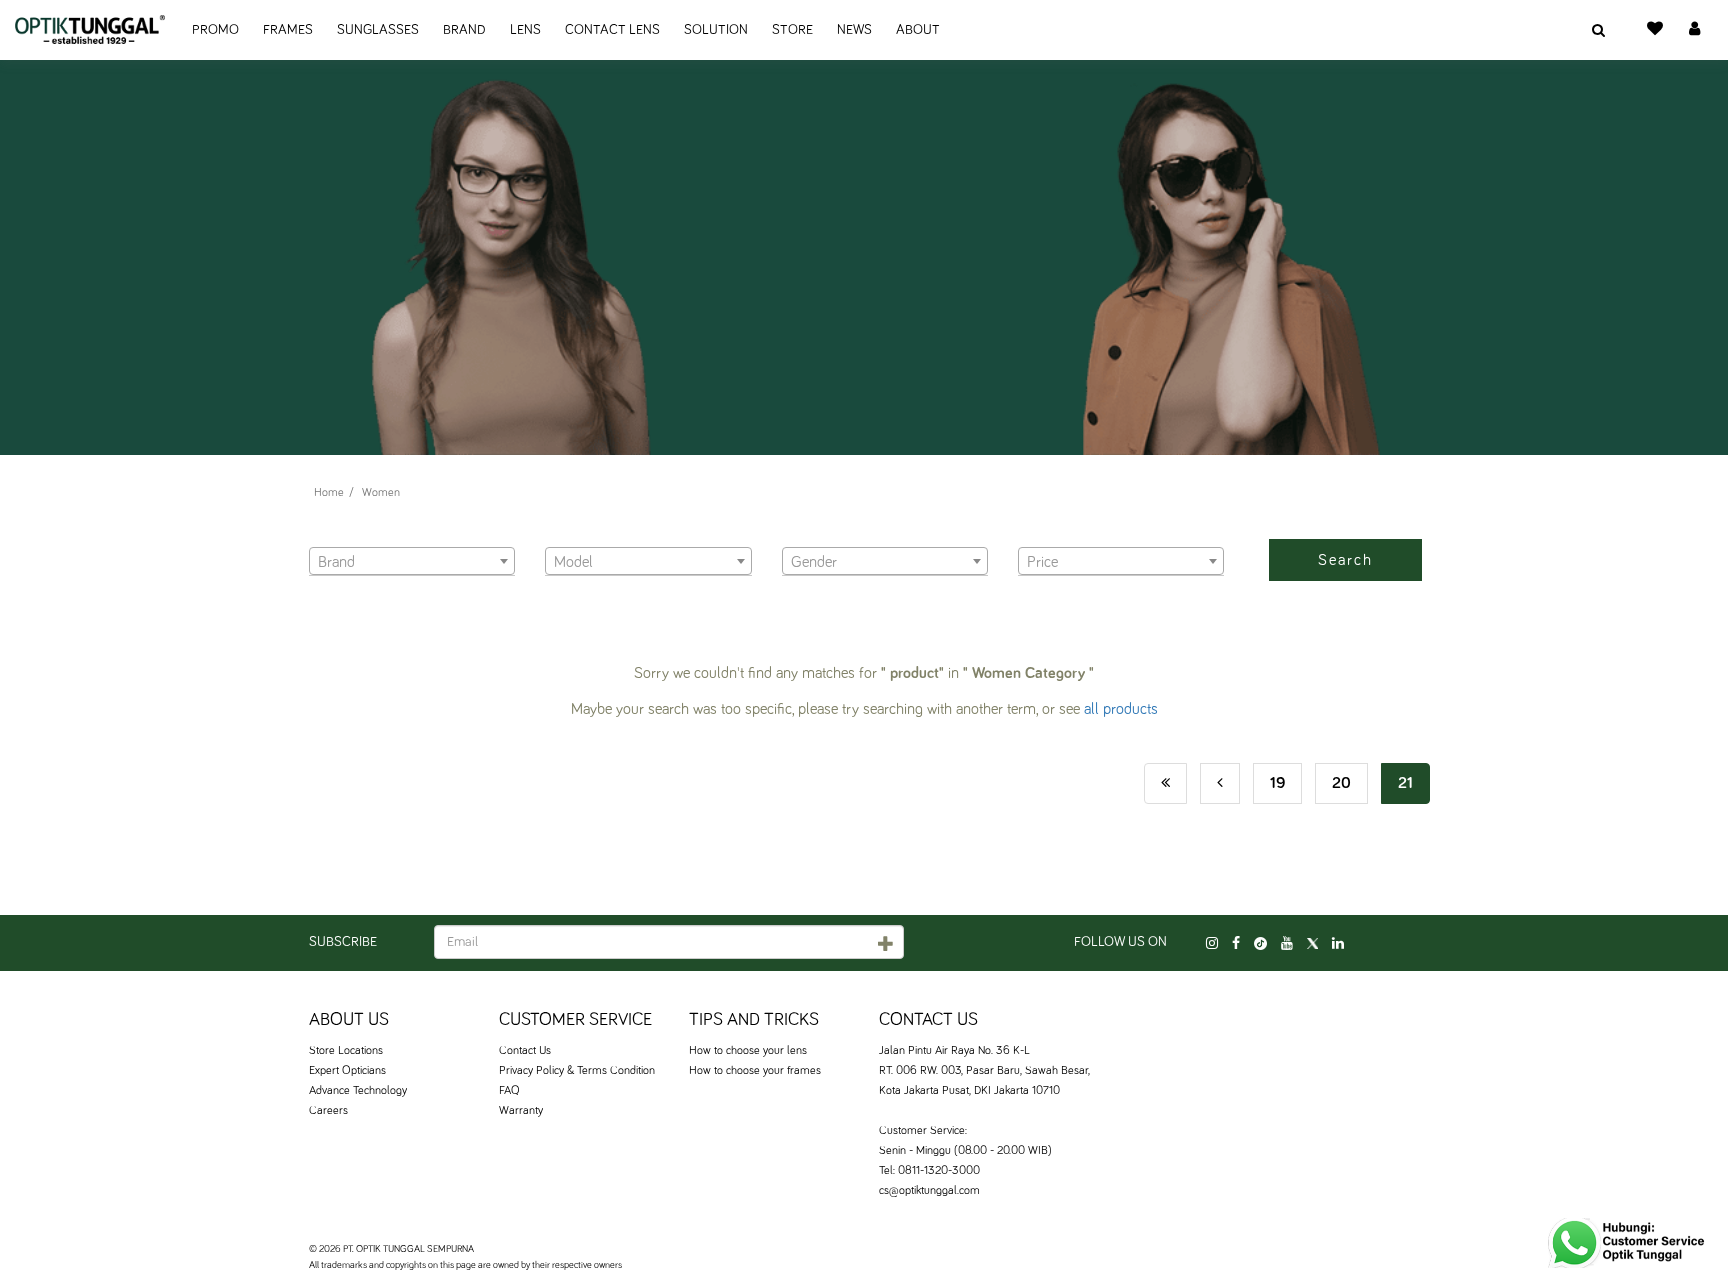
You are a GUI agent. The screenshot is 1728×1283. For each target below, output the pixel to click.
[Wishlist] (1655, 30)
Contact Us (525, 1051)
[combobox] (412, 561)
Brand (464, 30)
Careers (328, 1111)
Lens (525, 30)
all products (1121, 709)
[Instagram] (1212, 944)
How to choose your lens (748, 1051)
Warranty (521, 1111)
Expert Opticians (347, 1071)
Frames (288, 30)
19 (1277, 783)
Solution (716, 30)
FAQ (509, 1091)
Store (792, 30)
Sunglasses (378, 30)
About (918, 30)
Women (381, 493)
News (854, 30)
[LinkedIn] (1338, 944)
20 (1341, 783)
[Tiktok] (1260, 944)
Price (1033, 535)
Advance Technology (358, 1091)
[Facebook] (1236, 944)
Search (1345, 560)
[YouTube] (1287, 944)
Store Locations (346, 1051)
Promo (215, 30)
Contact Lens (612, 30)
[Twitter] (1312, 944)
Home (329, 493)
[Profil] (1694, 30)
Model (562, 535)
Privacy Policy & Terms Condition (577, 1071)
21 (1405, 783)
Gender (802, 535)
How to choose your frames (755, 1071)
